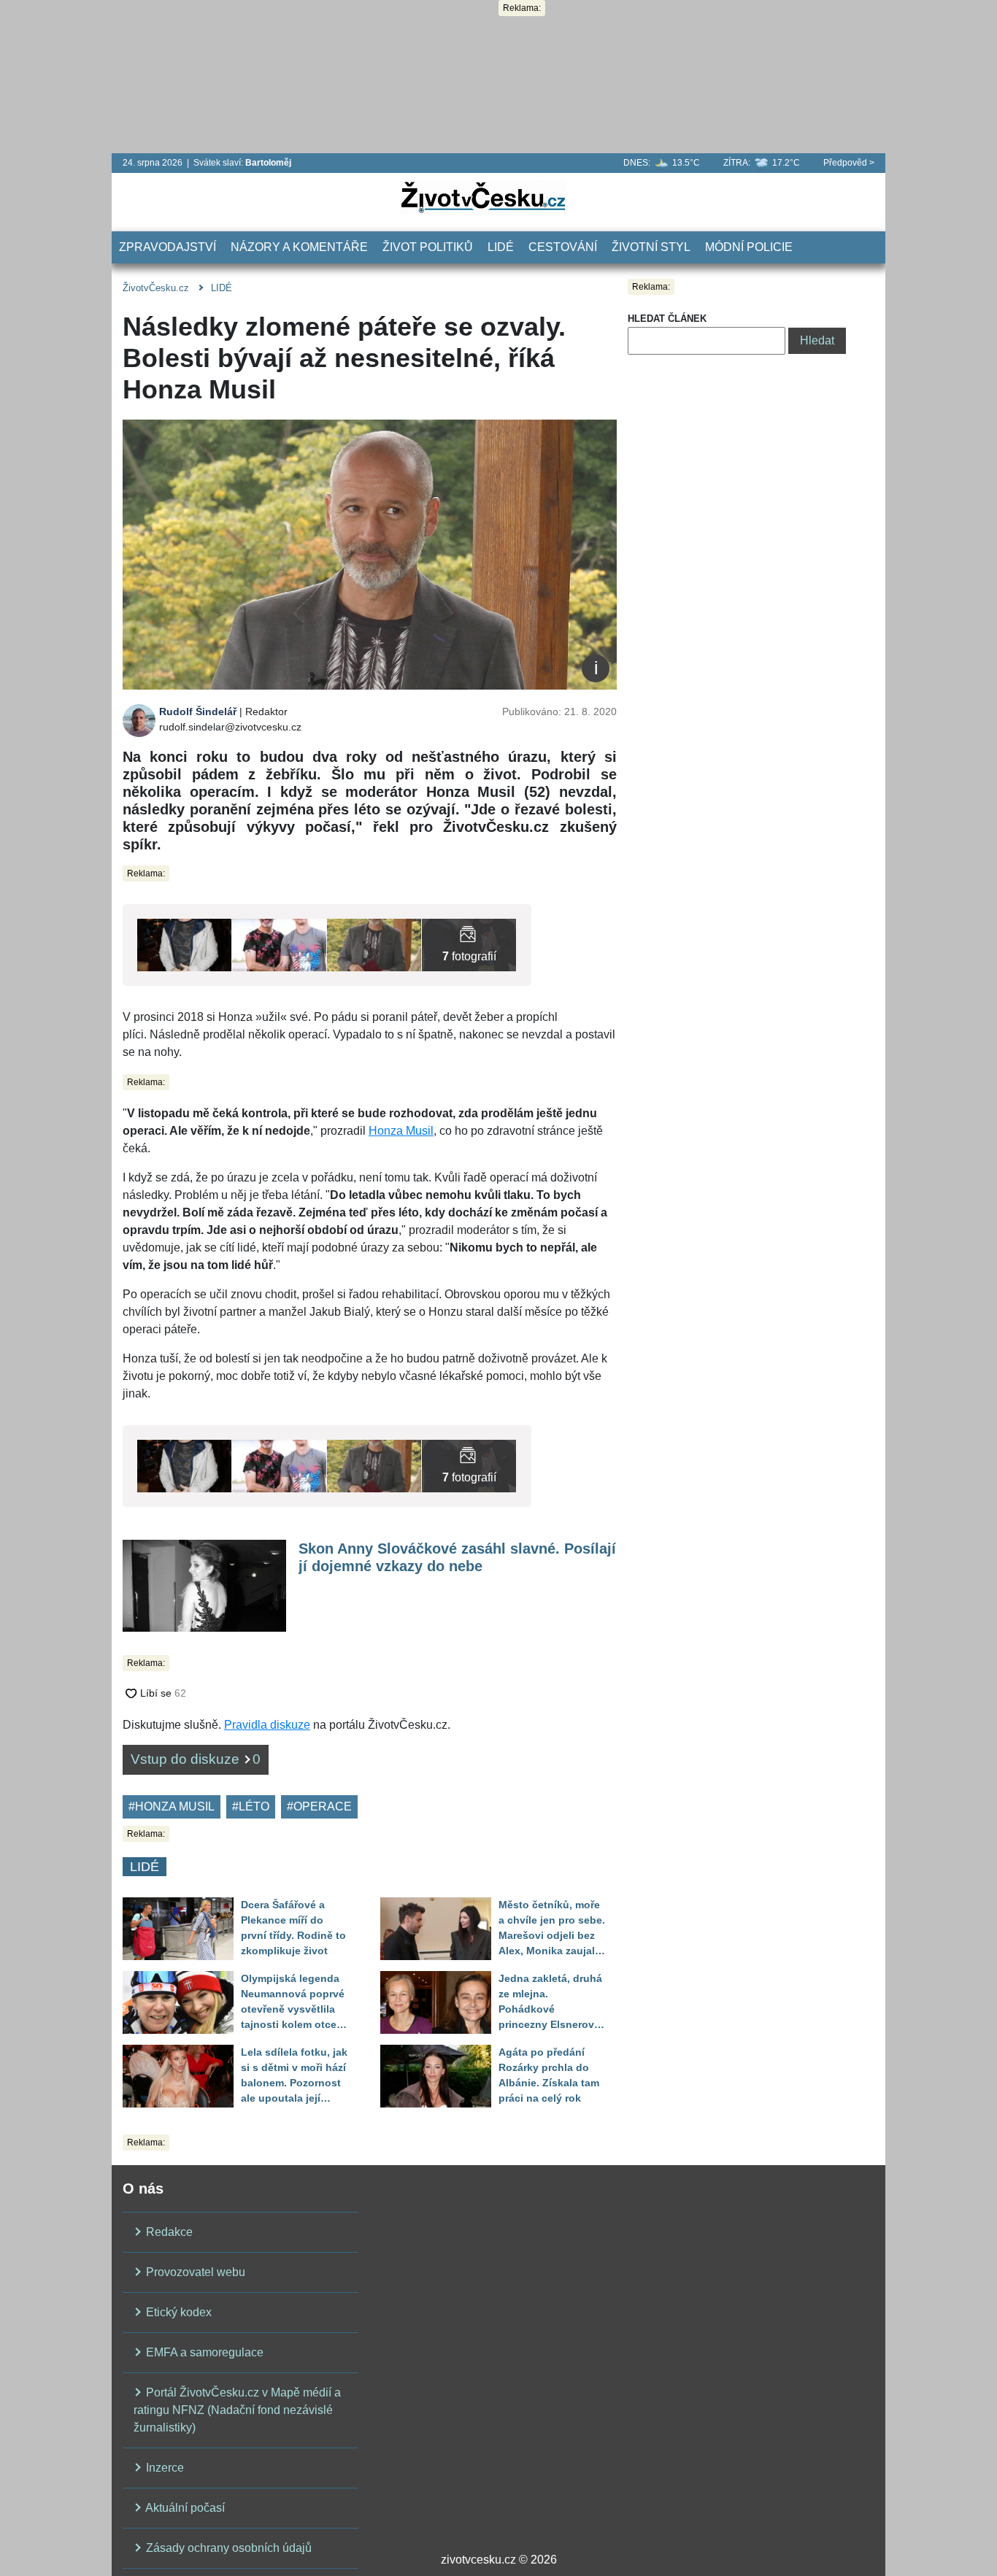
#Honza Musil (172, 1806)
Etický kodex (177, 2312)
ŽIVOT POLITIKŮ (428, 247)
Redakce (168, 2232)
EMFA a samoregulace (203, 2352)
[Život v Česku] (483, 197)
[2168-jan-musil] (374, 944)
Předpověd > (849, 163)
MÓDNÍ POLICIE (749, 247)
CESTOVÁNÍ (563, 247)
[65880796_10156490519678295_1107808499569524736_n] (279, 944)
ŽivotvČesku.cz (156, 288)
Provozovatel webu (194, 2272)
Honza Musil (401, 1131)
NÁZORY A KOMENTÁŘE (299, 247)
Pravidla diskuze (267, 1725)
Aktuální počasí (184, 2508)
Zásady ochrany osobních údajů (227, 2548)
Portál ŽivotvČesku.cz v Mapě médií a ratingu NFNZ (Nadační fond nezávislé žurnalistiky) (237, 2410)
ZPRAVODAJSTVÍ (168, 247)
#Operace (319, 1806)
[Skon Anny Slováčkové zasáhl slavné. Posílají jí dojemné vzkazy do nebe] (204, 1585)
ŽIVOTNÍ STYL (651, 247)
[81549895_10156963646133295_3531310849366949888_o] (469, 944)
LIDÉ (501, 247)
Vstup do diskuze (196, 1759)
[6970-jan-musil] (184, 944)
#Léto (251, 1806)
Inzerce (163, 2468)
